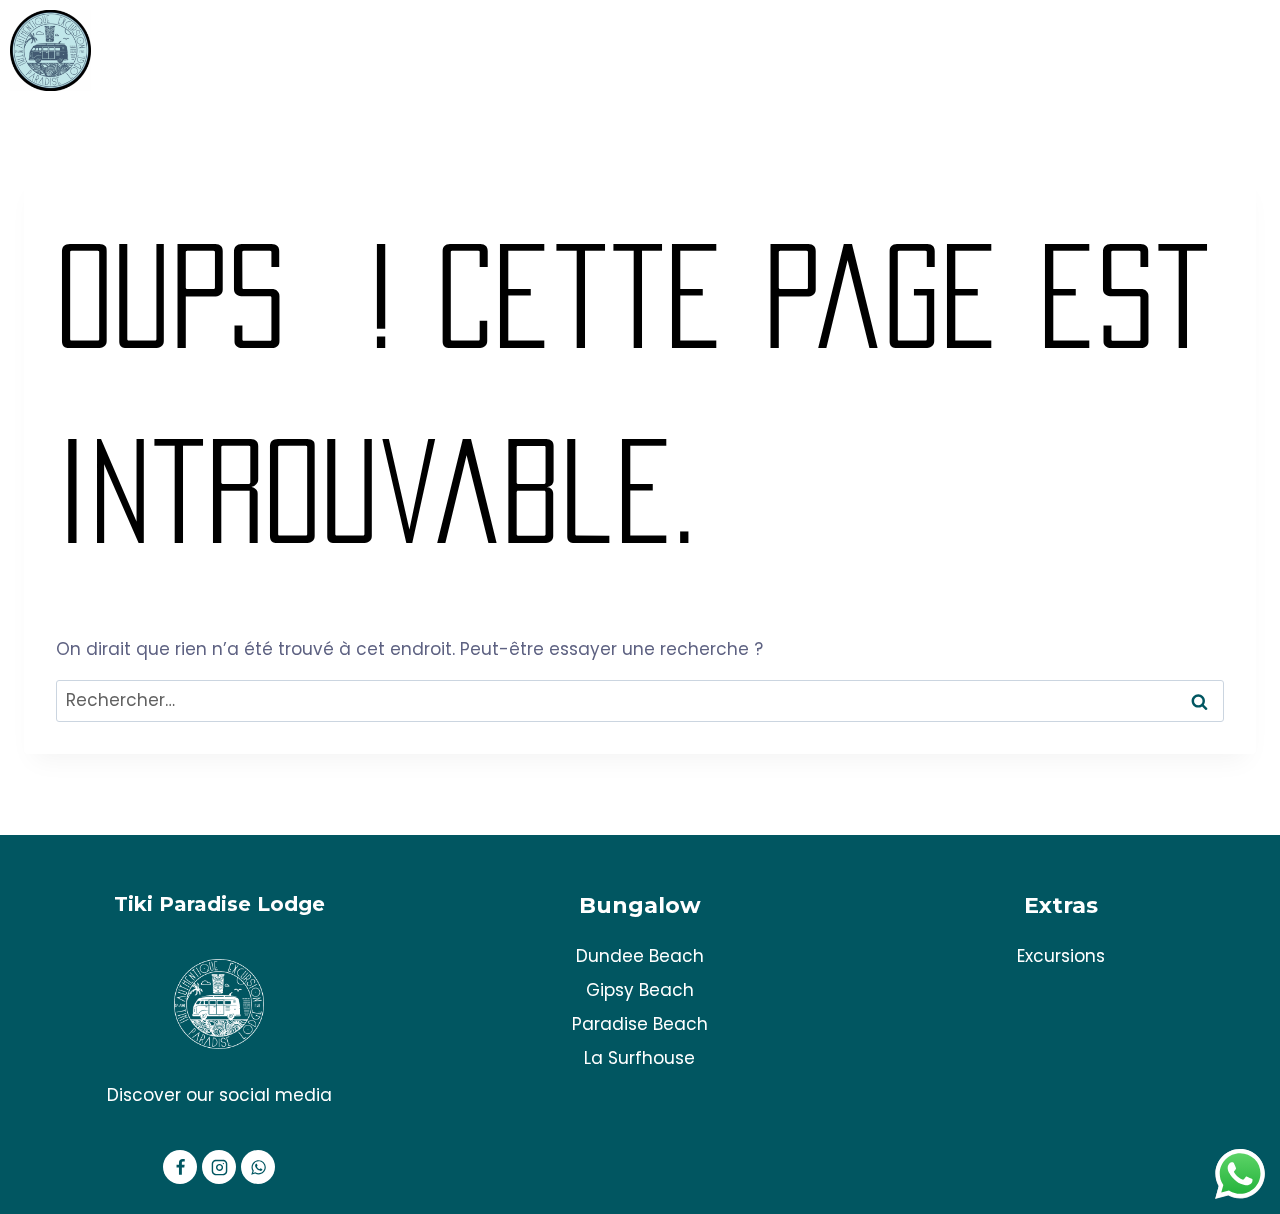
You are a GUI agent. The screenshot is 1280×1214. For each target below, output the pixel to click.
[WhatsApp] (258, 1167)
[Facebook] (180, 1167)
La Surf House (1200, 50)
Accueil (917, 50)
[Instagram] (219, 1167)
